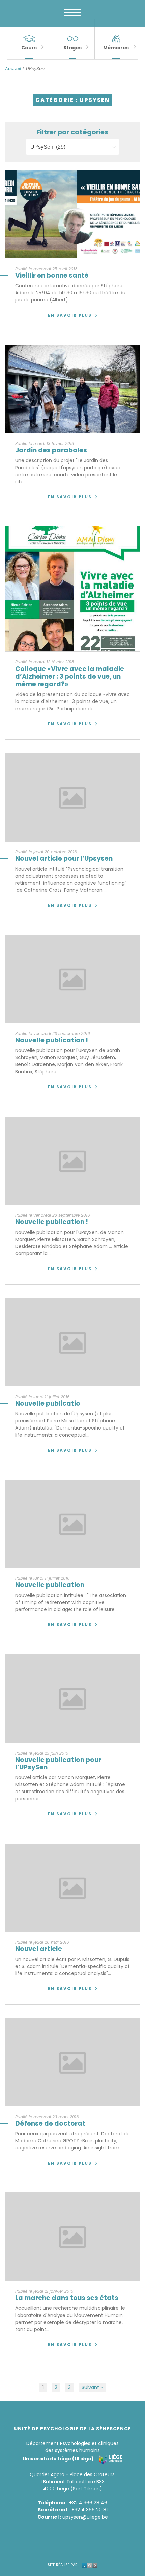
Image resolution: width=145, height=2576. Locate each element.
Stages (72, 48)
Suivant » (92, 2387)
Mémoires (116, 48)
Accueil (13, 68)
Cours (29, 48)
